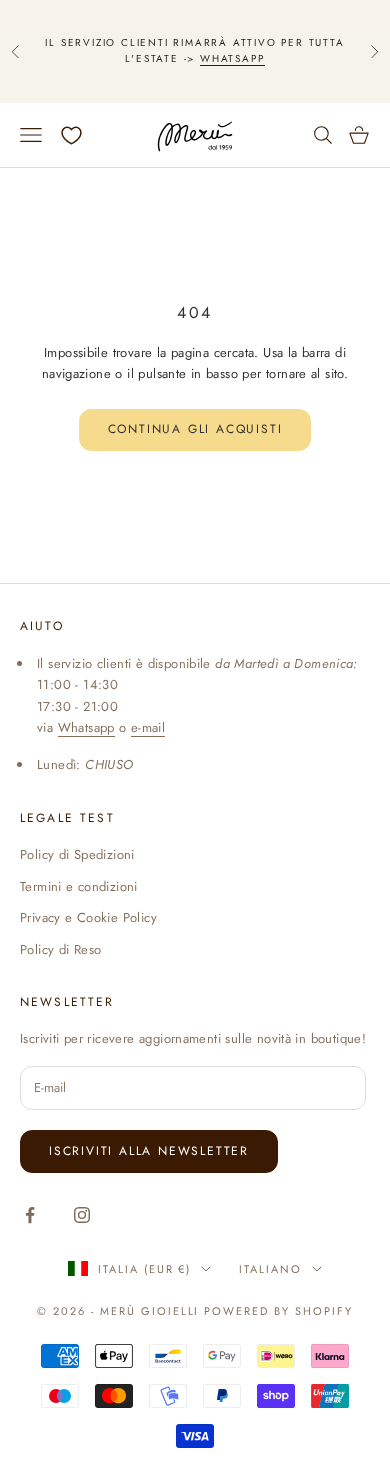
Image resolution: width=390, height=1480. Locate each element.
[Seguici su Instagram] (82, 1215)
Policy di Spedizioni (77, 854)
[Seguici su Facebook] (30, 1215)
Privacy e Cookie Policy (88, 917)
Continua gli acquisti (195, 429)
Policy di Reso (60, 949)
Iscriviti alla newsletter (149, 1151)
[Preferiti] (71, 135)
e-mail (148, 727)
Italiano (270, 1269)
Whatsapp (232, 58)
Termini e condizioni (79, 886)
